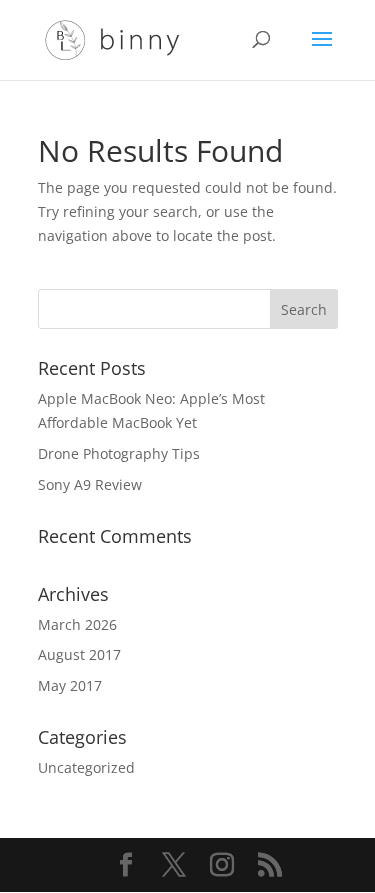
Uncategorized (86, 767)
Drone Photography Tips (119, 453)
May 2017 (70, 685)
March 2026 (77, 624)
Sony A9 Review (90, 484)
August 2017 (79, 654)
